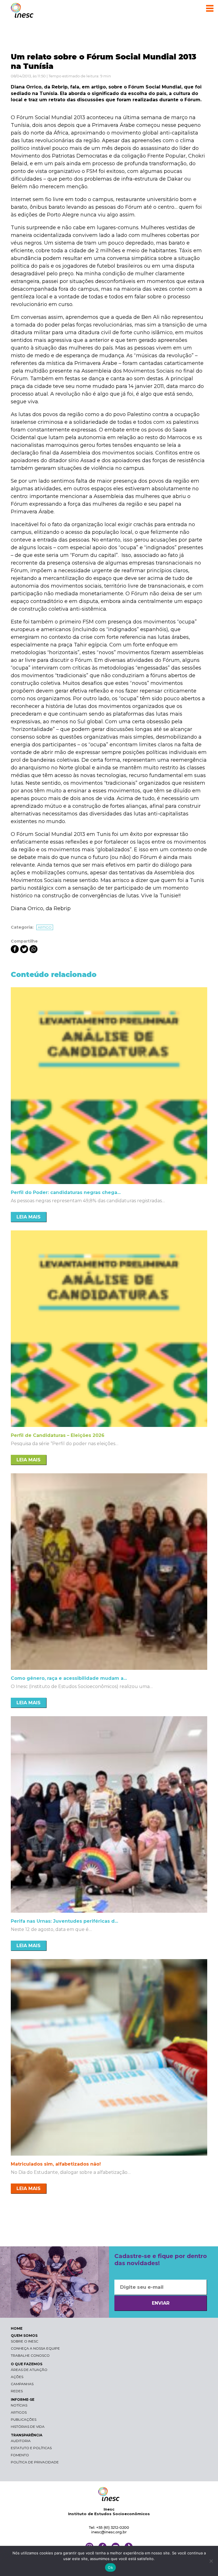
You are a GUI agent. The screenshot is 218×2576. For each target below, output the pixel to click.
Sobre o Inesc (25, 2341)
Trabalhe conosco (30, 2355)
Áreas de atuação (29, 2370)
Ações (17, 2377)
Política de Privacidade (35, 2462)
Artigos (19, 2412)
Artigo (45, 927)
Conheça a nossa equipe (35, 2348)
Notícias (19, 2405)
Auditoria (21, 2441)
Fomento (20, 2455)
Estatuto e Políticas (31, 2448)
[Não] (211, 2561)
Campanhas (22, 2384)
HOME (17, 2328)
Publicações (24, 2419)
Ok (110, 2567)
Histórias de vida (28, 2427)
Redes (17, 2391)
